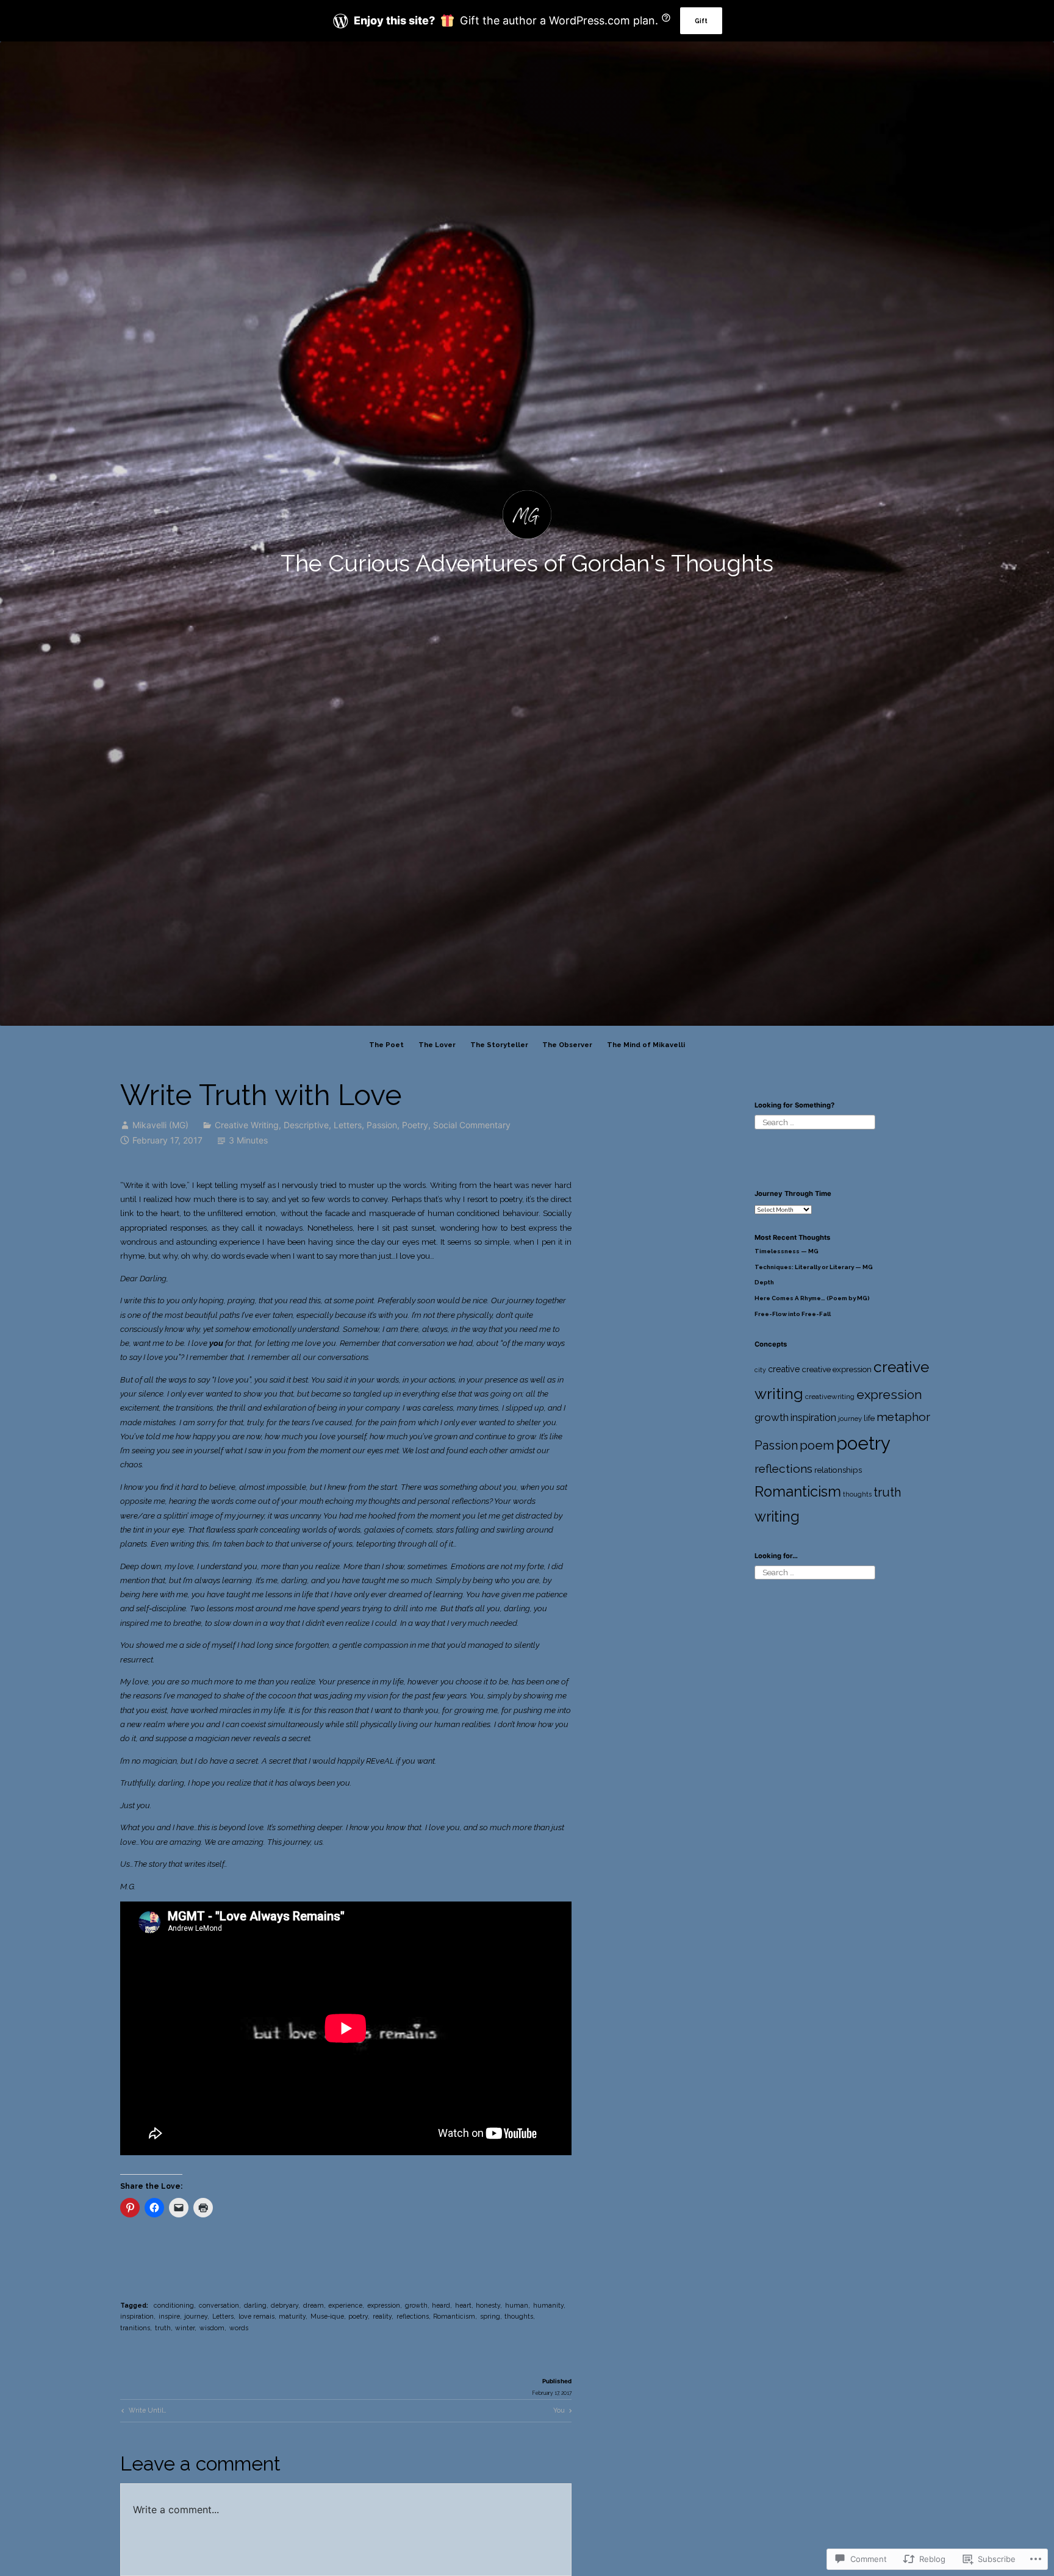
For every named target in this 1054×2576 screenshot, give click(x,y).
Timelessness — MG (787, 1251)
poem (817, 1445)
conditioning (174, 2305)
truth (163, 2328)
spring (490, 2316)
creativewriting (830, 1397)
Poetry (415, 1125)
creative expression (837, 1369)
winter (185, 2328)
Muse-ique (327, 2316)
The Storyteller (499, 1045)
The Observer (567, 1045)
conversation (219, 2305)
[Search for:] (815, 1122)
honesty (488, 2305)
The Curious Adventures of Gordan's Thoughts (527, 563)
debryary (285, 2305)
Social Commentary (472, 1125)
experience (345, 2305)
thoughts (519, 2316)
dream (314, 2305)
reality (382, 2316)
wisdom (212, 2328)
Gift (701, 21)
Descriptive (306, 1125)
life (869, 1418)
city (760, 1370)
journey (196, 2316)
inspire (169, 2316)
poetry (358, 2316)
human (517, 2305)
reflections (413, 2316)
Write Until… (143, 2412)
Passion (382, 1125)
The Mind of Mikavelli (646, 1045)
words (239, 2328)
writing (777, 1516)
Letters (348, 1125)
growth (416, 2305)
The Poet (386, 1045)
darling (255, 2305)
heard (441, 2305)
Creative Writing (247, 1125)
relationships (838, 1470)
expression (384, 2305)
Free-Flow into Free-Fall (793, 1314)
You (559, 2412)
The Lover (437, 1045)
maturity (292, 2316)
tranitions (135, 2328)
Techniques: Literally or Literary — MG (814, 1267)
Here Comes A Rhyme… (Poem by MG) (812, 1298)
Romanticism (454, 2316)
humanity (548, 2305)
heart (463, 2305)
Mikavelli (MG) (160, 1125)
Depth (764, 1282)
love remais (256, 2316)
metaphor (903, 1417)
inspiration (137, 2316)
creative (784, 1369)
